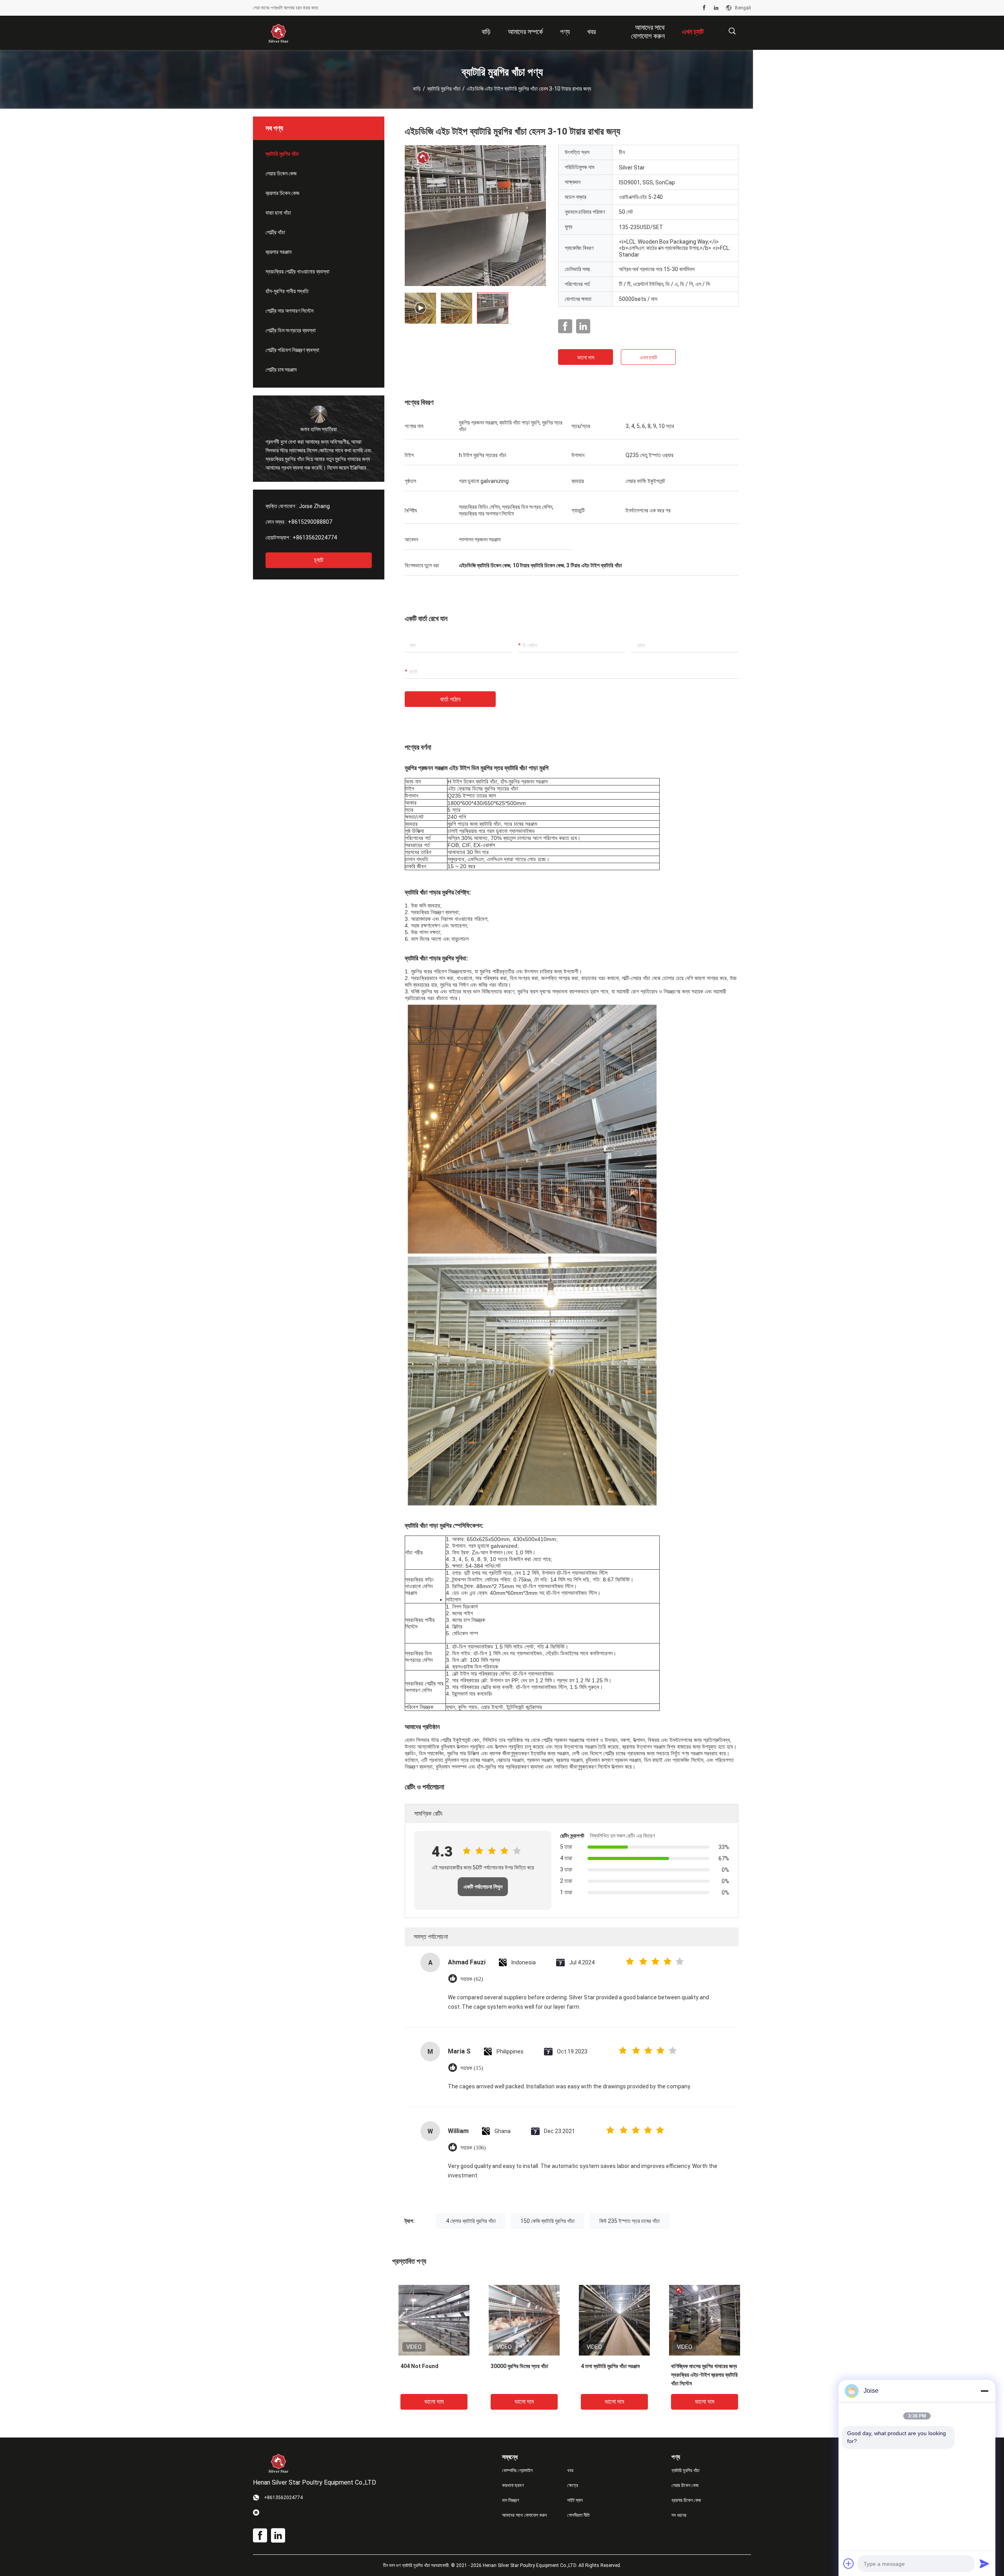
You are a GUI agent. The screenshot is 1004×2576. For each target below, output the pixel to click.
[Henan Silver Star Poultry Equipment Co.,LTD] (278, 33)
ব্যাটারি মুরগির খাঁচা (444, 89)
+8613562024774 (315, 537)
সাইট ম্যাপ (575, 2500)
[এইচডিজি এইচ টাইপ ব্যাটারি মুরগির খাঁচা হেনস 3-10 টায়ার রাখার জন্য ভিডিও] (475, 215)
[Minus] (984, 2391)
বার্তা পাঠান (450, 699)
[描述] (732, 31)
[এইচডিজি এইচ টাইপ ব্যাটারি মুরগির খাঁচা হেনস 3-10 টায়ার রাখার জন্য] (434, 2320)
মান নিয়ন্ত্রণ (511, 2500)
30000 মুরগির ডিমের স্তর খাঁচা (519, 2366)
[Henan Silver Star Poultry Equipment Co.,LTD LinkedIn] (716, 8)
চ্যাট (319, 560)
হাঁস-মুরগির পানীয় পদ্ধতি (287, 291)
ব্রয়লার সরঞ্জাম (278, 252)
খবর (570, 2470)
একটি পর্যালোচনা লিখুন (483, 1887)
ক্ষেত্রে (573, 2485)
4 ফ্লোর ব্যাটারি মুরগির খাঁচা (471, 2221)
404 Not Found (419, 2366)
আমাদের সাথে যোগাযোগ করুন (524, 2515)
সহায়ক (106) (473, 2148)
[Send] (984, 2563)
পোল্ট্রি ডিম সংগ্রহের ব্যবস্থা (291, 330)
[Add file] (849, 2563)
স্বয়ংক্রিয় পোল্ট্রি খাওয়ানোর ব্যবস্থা (297, 271)
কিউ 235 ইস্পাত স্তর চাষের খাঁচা (629, 2221)
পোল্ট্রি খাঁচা (275, 232)
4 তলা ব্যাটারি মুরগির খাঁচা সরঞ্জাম (610, 2366)
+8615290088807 (310, 522)
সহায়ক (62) (472, 1979)
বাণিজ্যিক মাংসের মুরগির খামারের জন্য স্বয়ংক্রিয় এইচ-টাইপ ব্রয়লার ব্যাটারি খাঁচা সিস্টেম (704, 2375)
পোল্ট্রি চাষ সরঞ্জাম (281, 370)
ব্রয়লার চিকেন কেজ (282, 193)
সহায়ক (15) (472, 2068)
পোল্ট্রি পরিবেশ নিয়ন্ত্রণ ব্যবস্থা (292, 350)
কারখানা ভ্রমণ (513, 2485)
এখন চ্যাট (648, 357)
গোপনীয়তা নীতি (578, 2515)
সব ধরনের (679, 2515)
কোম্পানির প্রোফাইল (517, 2470)
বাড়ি (417, 89)
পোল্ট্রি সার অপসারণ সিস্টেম (289, 311)
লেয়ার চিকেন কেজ (281, 173)
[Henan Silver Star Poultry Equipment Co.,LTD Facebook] (704, 8)
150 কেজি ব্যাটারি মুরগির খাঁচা (547, 2221)
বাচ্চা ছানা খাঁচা (278, 213)
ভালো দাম (586, 357)
